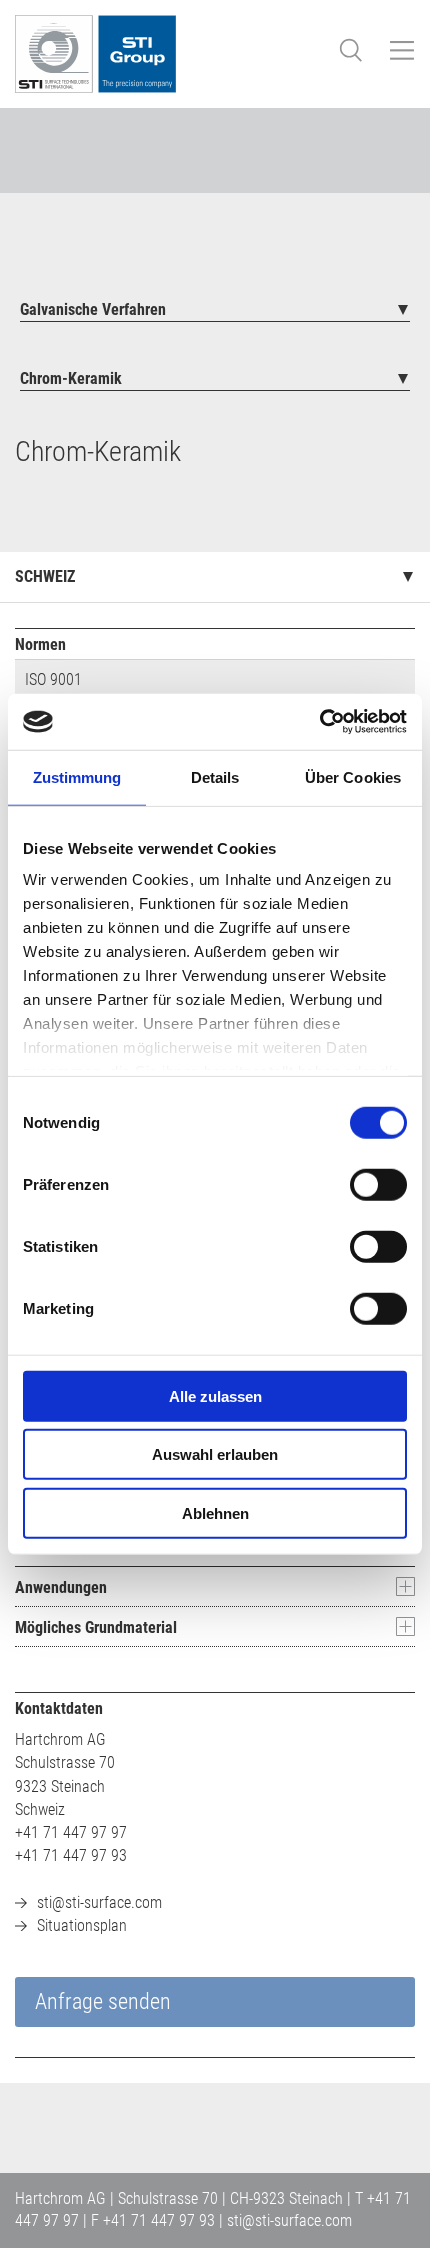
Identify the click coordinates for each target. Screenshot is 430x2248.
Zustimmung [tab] (77, 776)
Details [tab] (215, 776)
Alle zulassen (215, 1395)
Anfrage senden (103, 2001)
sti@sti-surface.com (99, 1902)
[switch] (378, 1184)
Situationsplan (82, 1925)
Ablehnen (215, 1512)
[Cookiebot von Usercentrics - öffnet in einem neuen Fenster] (319, 722)
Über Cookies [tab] (353, 776)
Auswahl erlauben (215, 1454)
